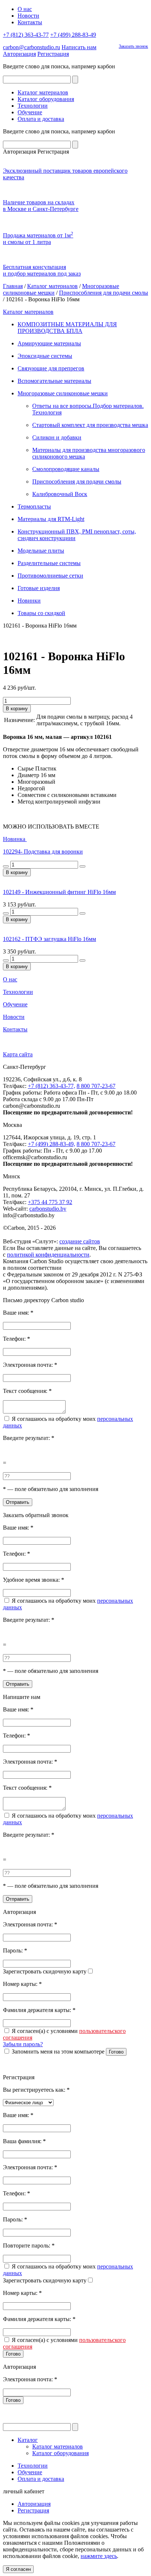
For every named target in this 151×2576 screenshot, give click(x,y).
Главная (13, 286)
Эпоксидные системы (45, 356)
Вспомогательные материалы (54, 381)
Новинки (29, 601)
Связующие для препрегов (51, 368)
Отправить (18, 1502)
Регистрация (53, 54)
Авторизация (19, 54)
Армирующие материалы (49, 343)
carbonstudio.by (48, 1209)
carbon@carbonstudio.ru (32, 47)
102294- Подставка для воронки (43, 852)
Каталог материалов (43, 92)
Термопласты (34, 506)
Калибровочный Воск (60, 494)
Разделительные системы (49, 563)
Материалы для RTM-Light (51, 519)
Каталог (28, 2440)
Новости (28, 16)
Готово (116, 2052)
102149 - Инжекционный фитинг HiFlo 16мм (59, 892)
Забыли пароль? (23, 2044)
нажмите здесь (99, 2556)
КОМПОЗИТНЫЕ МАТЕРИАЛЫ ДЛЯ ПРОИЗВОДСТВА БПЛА (67, 328)
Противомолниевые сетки (50, 576)
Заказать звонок (133, 46)
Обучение (30, 112)
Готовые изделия (39, 588)
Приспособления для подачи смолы (104, 293)
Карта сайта (18, 1054)
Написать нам (79, 47)
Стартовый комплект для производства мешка (90, 425)
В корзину (17, 709)
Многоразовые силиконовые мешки (63, 393)
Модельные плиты (41, 551)
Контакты (30, 22)
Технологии (33, 106)
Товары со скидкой (41, 613)
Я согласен (18, 2569)
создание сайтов (80, 1241)
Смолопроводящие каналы (66, 469)
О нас (25, 9)
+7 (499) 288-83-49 (73, 35)
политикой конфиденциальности (48, 1255)
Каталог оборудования (46, 99)
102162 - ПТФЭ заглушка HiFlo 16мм (49, 939)
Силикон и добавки (57, 437)
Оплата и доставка (41, 119)
